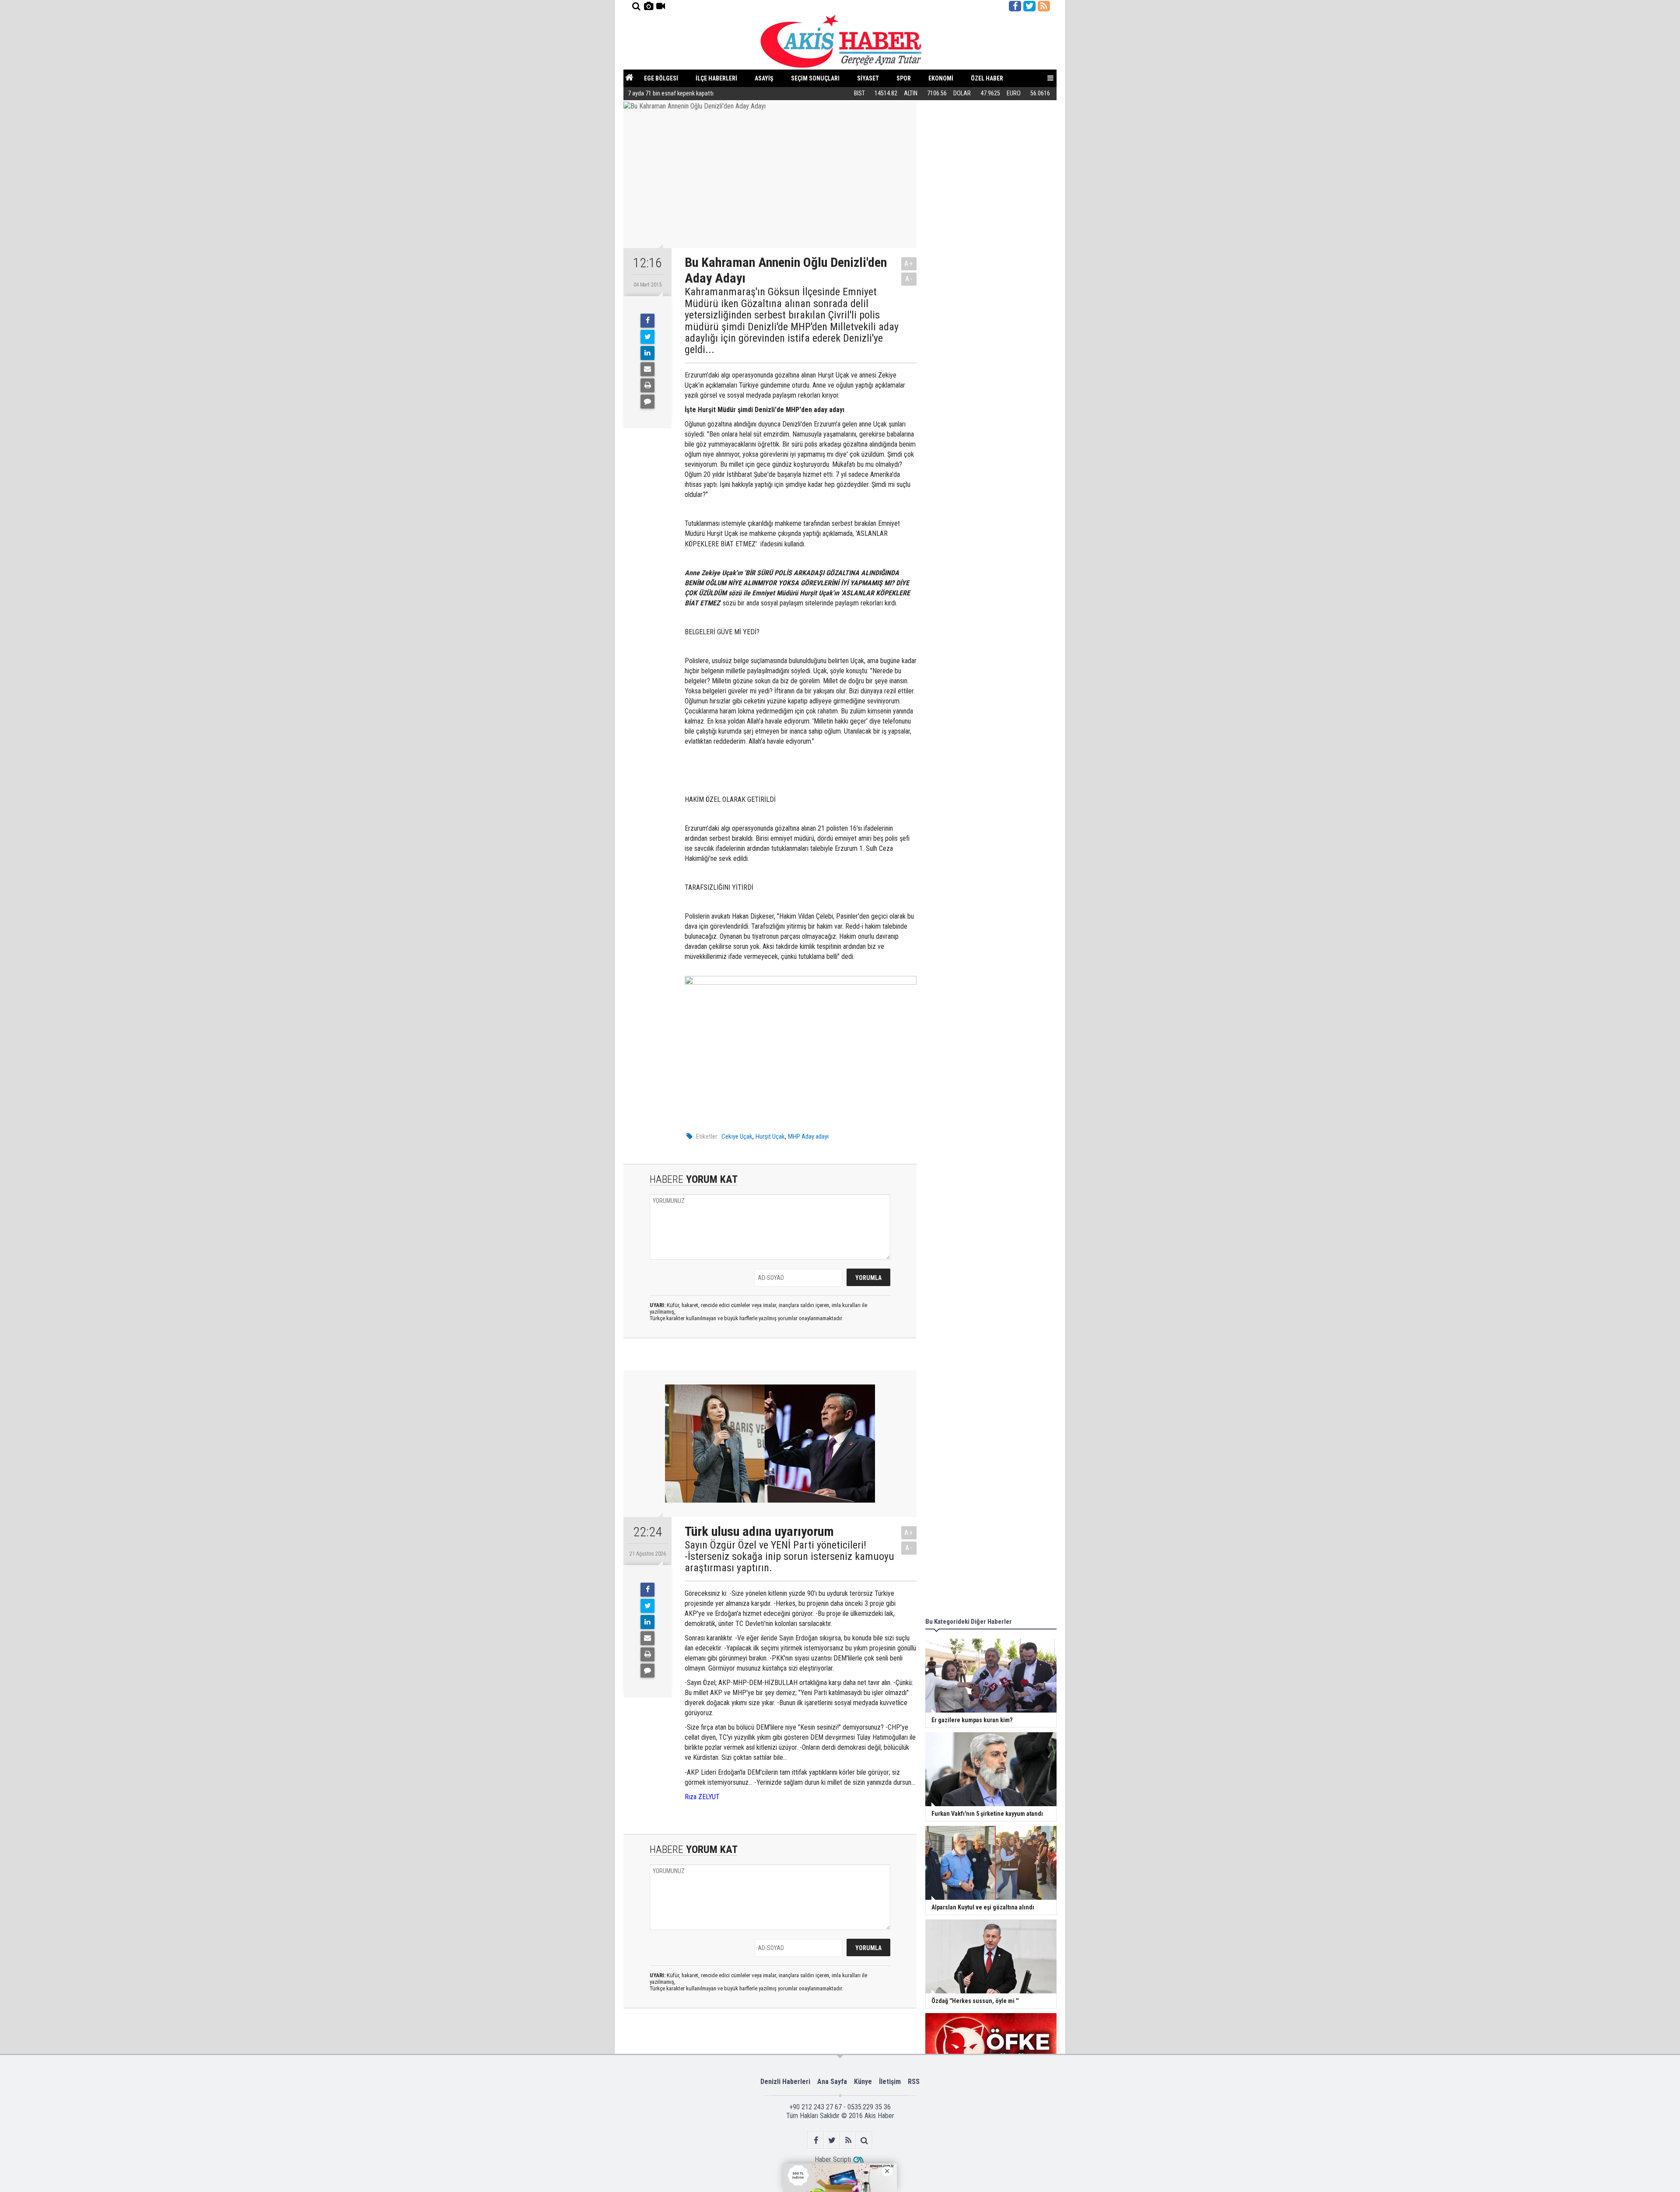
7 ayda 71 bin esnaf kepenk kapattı (671, 93)
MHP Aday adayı (808, 1136)
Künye (863, 2082)
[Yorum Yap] (647, 402)
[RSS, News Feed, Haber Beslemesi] (1044, 6)
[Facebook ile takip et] (1015, 6)
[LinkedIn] (647, 353)
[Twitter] (647, 337)
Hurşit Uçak (770, 1136)
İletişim (890, 2082)
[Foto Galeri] (648, 6)
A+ (909, 264)
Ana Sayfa (832, 2082)
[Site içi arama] (636, 6)
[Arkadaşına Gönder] (647, 369)
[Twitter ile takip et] (1029, 6)
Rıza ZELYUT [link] (702, 1797)
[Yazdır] (647, 385)
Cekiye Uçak (737, 1136)
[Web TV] (661, 6)
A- (909, 279)
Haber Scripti (833, 2159)
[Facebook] (647, 321)
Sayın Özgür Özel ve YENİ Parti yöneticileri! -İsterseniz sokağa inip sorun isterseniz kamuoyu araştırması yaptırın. (789, 1557)
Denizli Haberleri (785, 2082)
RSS (914, 2082)
